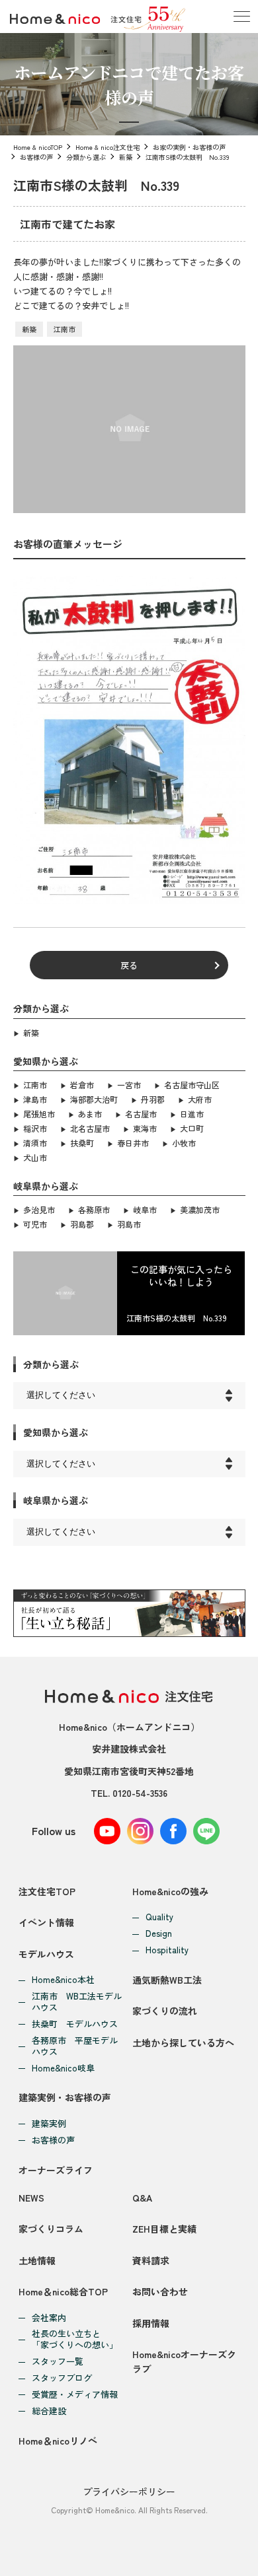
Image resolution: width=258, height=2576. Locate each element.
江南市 (64, 329)
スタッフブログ (62, 2378)
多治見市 (39, 1209)
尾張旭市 (39, 1114)
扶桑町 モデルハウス (75, 2024)
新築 (126, 157)
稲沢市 (35, 1128)
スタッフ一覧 (58, 2362)
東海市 (145, 1128)
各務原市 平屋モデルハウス (75, 2046)
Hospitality (167, 1950)
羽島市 (129, 1224)
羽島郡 (82, 1224)
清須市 (35, 1143)
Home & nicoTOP (38, 147)
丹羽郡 (153, 1099)
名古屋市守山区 (192, 1085)
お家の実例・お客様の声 (189, 147)
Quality (159, 1917)
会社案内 (49, 2318)
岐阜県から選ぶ (56, 1500)
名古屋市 (141, 1114)
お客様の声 (36, 157)
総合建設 (49, 2411)
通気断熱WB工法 (167, 1980)
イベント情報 (46, 1922)
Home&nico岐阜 (63, 2069)
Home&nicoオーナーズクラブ (184, 2361)
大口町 (192, 1128)
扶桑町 (82, 1143)
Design (159, 1934)
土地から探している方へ (183, 2042)
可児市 (35, 1224)
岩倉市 (82, 1085)
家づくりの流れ (165, 2011)
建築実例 (49, 2124)
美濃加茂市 (200, 1209)
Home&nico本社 (63, 1980)
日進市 (192, 1114)
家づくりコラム (51, 2229)
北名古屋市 (90, 1128)
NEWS (31, 2198)
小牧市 (184, 1143)
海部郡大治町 (94, 1099)
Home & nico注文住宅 (107, 147)
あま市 (90, 1114)
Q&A (142, 2198)
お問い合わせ (160, 2291)
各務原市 (94, 1209)
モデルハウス (46, 1954)
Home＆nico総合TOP (63, 2291)
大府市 (200, 1099)
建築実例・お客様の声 (65, 2097)
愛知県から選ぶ (56, 1432)
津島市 (35, 1099)
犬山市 (35, 1157)
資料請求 (151, 2260)
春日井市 (133, 1143)
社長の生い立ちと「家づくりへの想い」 (75, 2340)
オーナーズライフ (56, 2170)
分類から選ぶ (86, 157)
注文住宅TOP (47, 1891)
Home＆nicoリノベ (58, 2441)
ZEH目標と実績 (164, 2229)
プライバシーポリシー (129, 2491)
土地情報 (37, 2260)
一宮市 (129, 1085)
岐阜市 (145, 1209)
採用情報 (151, 2323)
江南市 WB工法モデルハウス (77, 2002)
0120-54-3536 (140, 1793)
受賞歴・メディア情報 (75, 2395)
